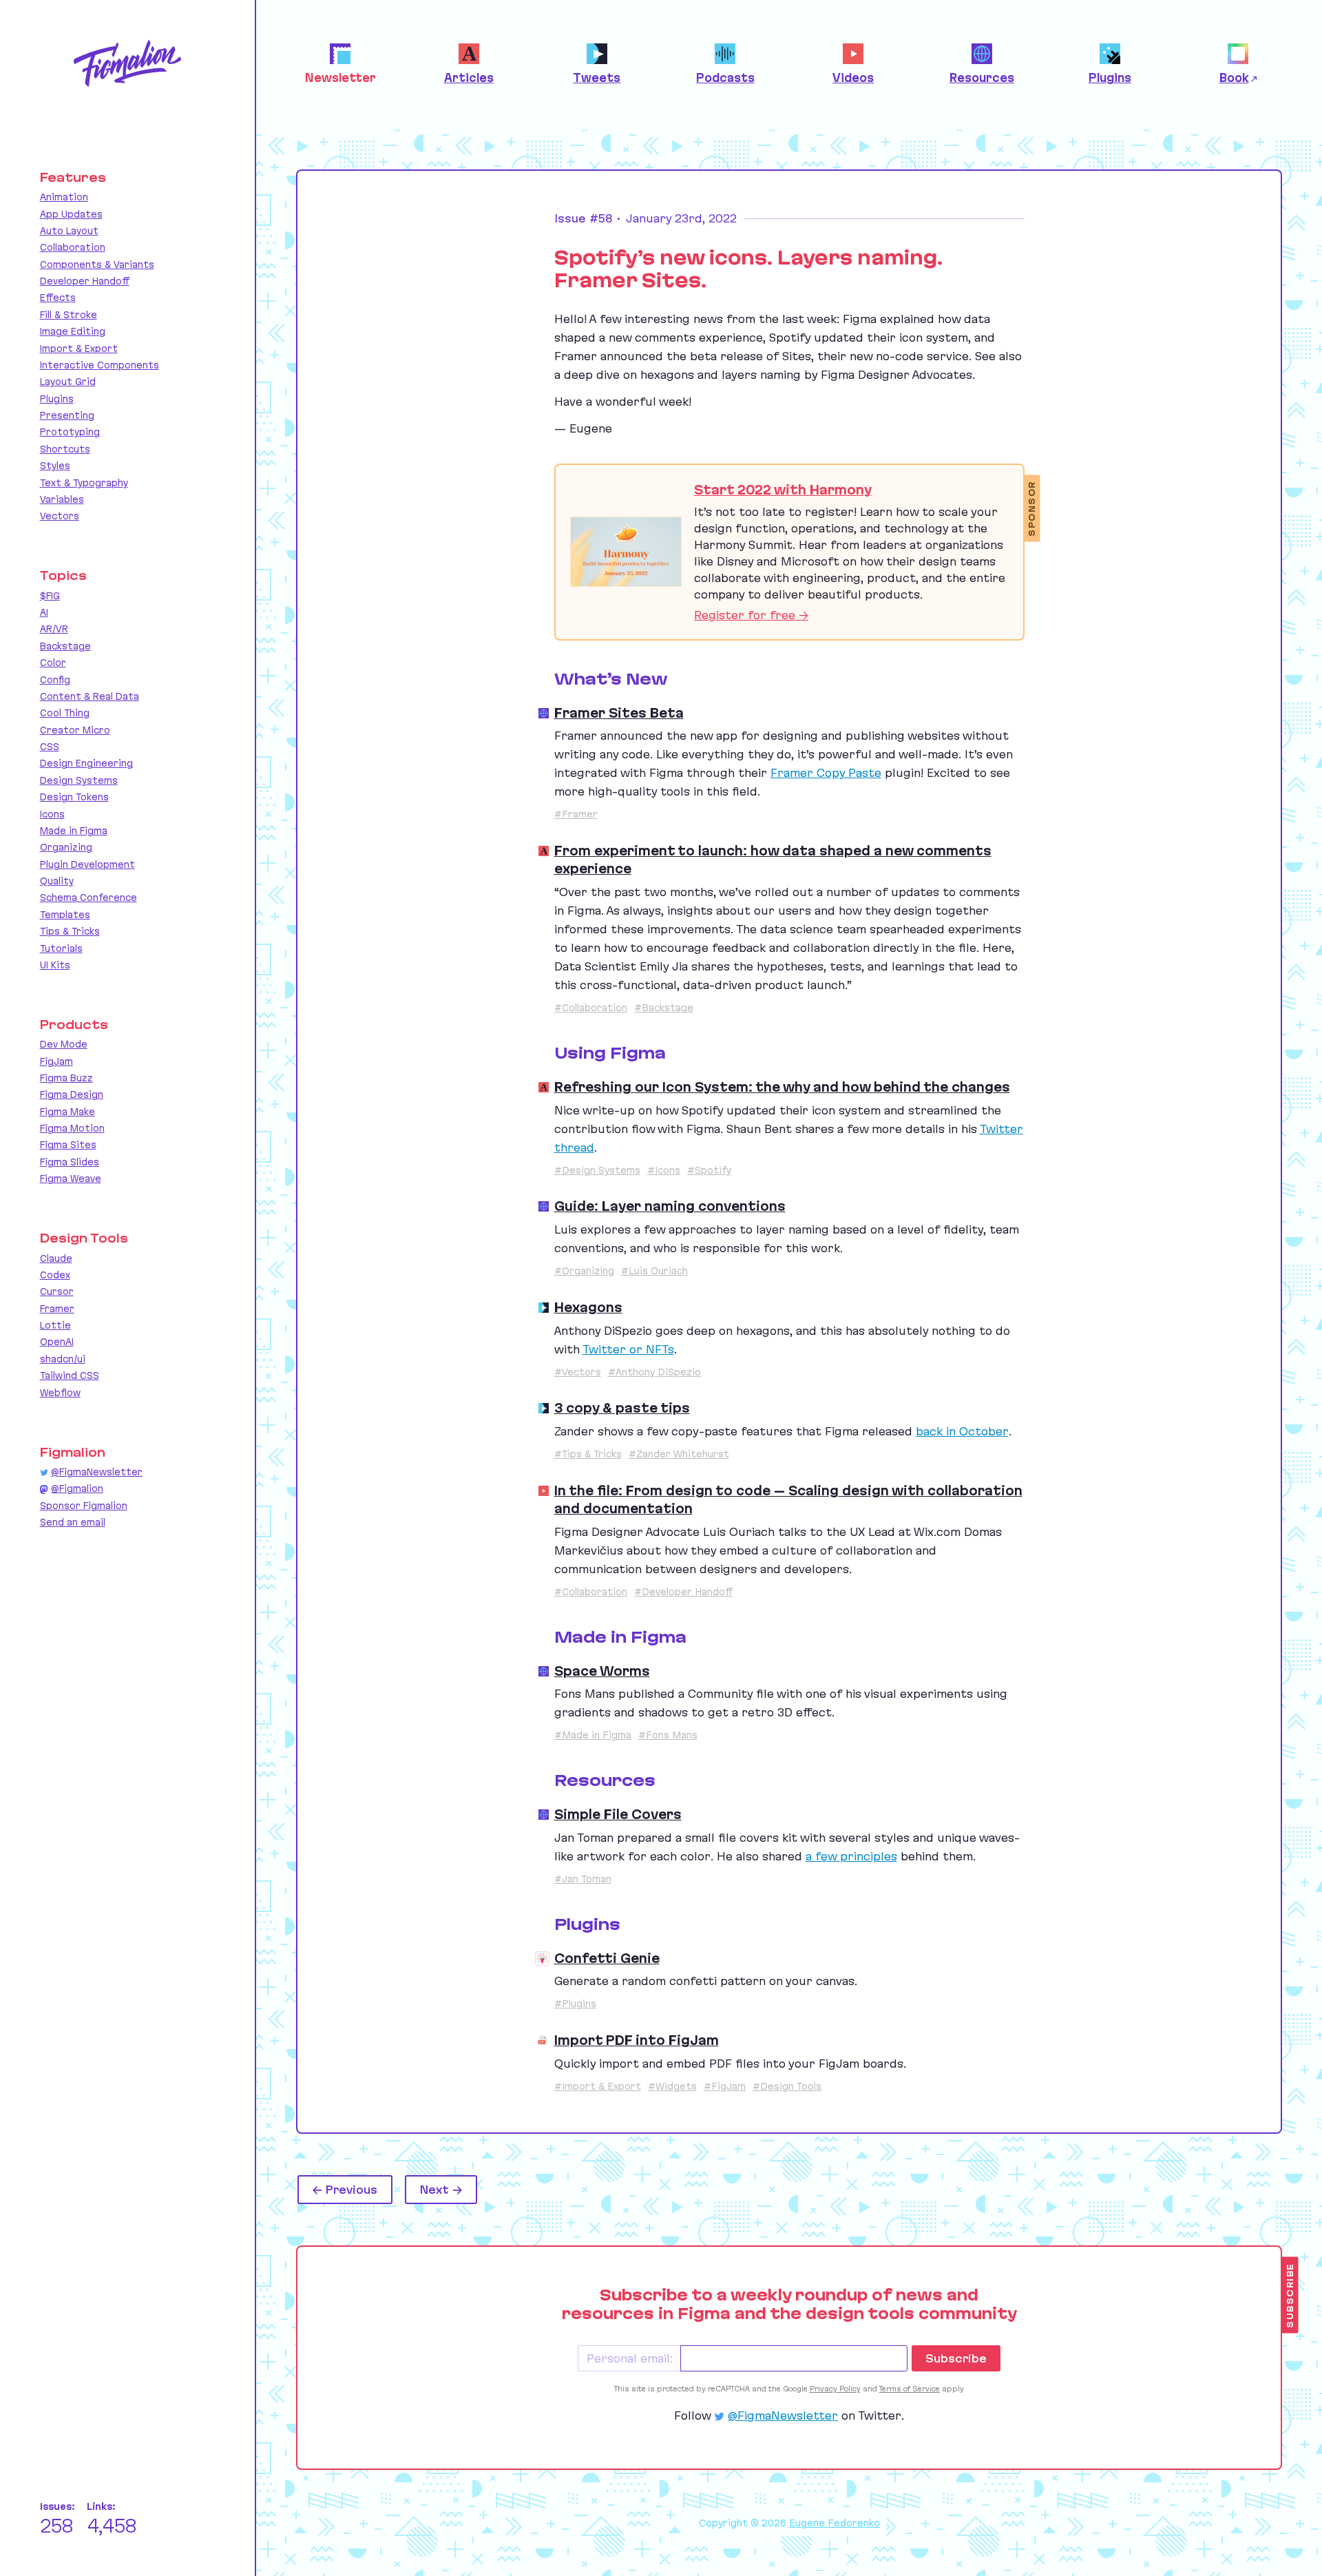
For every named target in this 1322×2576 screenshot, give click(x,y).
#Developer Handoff (683, 1592)
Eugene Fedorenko (835, 2523)
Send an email (73, 1522)
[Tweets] (544, 1308)
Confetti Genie (607, 1958)
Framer (57, 1309)
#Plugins (575, 2004)
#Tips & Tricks (588, 1454)
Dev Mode (64, 1044)
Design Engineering (86, 763)
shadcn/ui (63, 1359)
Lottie (55, 1325)
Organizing (66, 847)
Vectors (60, 516)
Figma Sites (68, 1145)
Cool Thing (65, 713)
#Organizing (584, 1271)
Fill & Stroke (69, 315)
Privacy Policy (835, 2389)
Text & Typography (84, 483)
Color (53, 663)
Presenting (67, 415)
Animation (64, 197)
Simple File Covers (618, 1814)
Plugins (57, 399)
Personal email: (630, 2358)
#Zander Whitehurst (679, 1454)
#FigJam (725, 2086)
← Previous (345, 2190)
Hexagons (588, 1307)
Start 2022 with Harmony (783, 490)
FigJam (56, 1061)
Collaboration (73, 247)
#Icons (664, 1170)
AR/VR (54, 629)
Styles (55, 466)
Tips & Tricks (70, 931)
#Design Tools (787, 2086)
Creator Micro (75, 730)
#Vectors (578, 1372)
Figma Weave (71, 1178)
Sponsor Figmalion (84, 1506)
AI (44, 612)
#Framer (576, 814)
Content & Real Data (90, 696)
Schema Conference (88, 897)
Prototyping (70, 432)
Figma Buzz (66, 1078)
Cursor (57, 1291)
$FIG (50, 596)
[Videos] (544, 1491)
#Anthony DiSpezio (654, 1372)
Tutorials (61, 948)
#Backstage (664, 1008)
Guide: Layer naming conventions (670, 1206)
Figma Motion (72, 1128)
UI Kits (55, 965)
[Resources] (544, 713)
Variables (62, 499)
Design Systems (79, 780)
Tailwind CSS (70, 1375)
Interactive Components (99, 365)
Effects (58, 298)
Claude (56, 1258)
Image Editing (73, 331)
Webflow (60, 1393)
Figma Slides (70, 1162)
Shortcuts (65, 449)
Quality (57, 881)
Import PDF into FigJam (637, 2040)
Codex (55, 1275)
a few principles (851, 1856)
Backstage (65, 646)
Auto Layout (69, 231)
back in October (962, 1431)
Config (55, 680)
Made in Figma (74, 831)
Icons (52, 814)
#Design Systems (597, 1170)
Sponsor (1032, 509)
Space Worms (602, 1671)
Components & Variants (97, 264)
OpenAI (57, 1342)
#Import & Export (598, 2086)
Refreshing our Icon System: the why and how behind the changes (782, 1087)
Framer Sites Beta (619, 713)
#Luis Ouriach (654, 1271)
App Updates (71, 214)
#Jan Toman (583, 1879)
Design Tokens (74, 797)
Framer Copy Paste (826, 773)
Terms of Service (910, 2389)
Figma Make (67, 1112)
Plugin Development (87, 864)
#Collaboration (591, 1008)
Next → (441, 2190)
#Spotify (709, 1170)
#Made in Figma (593, 1735)
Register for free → (751, 615)
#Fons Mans (668, 1735)
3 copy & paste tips (622, 1408)
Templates (65, 915)
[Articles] (544, 851)
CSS (50, 747)
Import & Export (79, 349)
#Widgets (672, 2086)
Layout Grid (68, 382)
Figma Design (72, 1094)
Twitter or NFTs (628, 1349)
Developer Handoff (85, 281)
